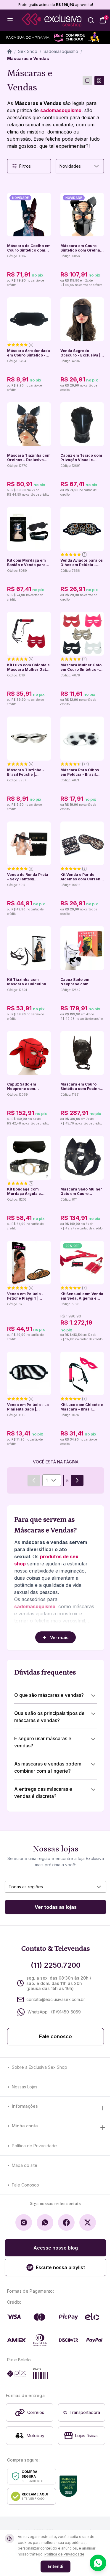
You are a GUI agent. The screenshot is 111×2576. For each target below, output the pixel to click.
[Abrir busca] (91, 20)
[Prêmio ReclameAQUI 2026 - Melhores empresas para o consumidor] (68, 2486)
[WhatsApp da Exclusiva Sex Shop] (45, 2222)
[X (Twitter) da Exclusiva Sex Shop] (88, 2222)
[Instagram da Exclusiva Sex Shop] (24, 2222)
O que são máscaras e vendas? (49, 1695)
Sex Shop (28, 51)
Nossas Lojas (25, 2087)
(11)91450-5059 (66, 2012)
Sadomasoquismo (61, 51)
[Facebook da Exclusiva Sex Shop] (66, 2222)
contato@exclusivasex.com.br (56, 1999)
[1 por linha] (87, 81)
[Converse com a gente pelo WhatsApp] (98, 2563)
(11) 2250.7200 (56, 1965)
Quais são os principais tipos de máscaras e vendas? (49, 1717)
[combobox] (80, 166)
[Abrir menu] (10, 20)
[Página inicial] (9, 51)
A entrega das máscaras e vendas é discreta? (43, 1793)
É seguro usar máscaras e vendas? (43, 1742)
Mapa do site (25, 2165)
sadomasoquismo (61, 110)
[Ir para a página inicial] (52, 20)
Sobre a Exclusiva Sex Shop (40, 2067)
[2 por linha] (99, 81)
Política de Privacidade (34, 2146)
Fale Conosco (25, 2185)
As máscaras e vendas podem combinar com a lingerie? (48, 1767)
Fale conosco (55, 2037)
